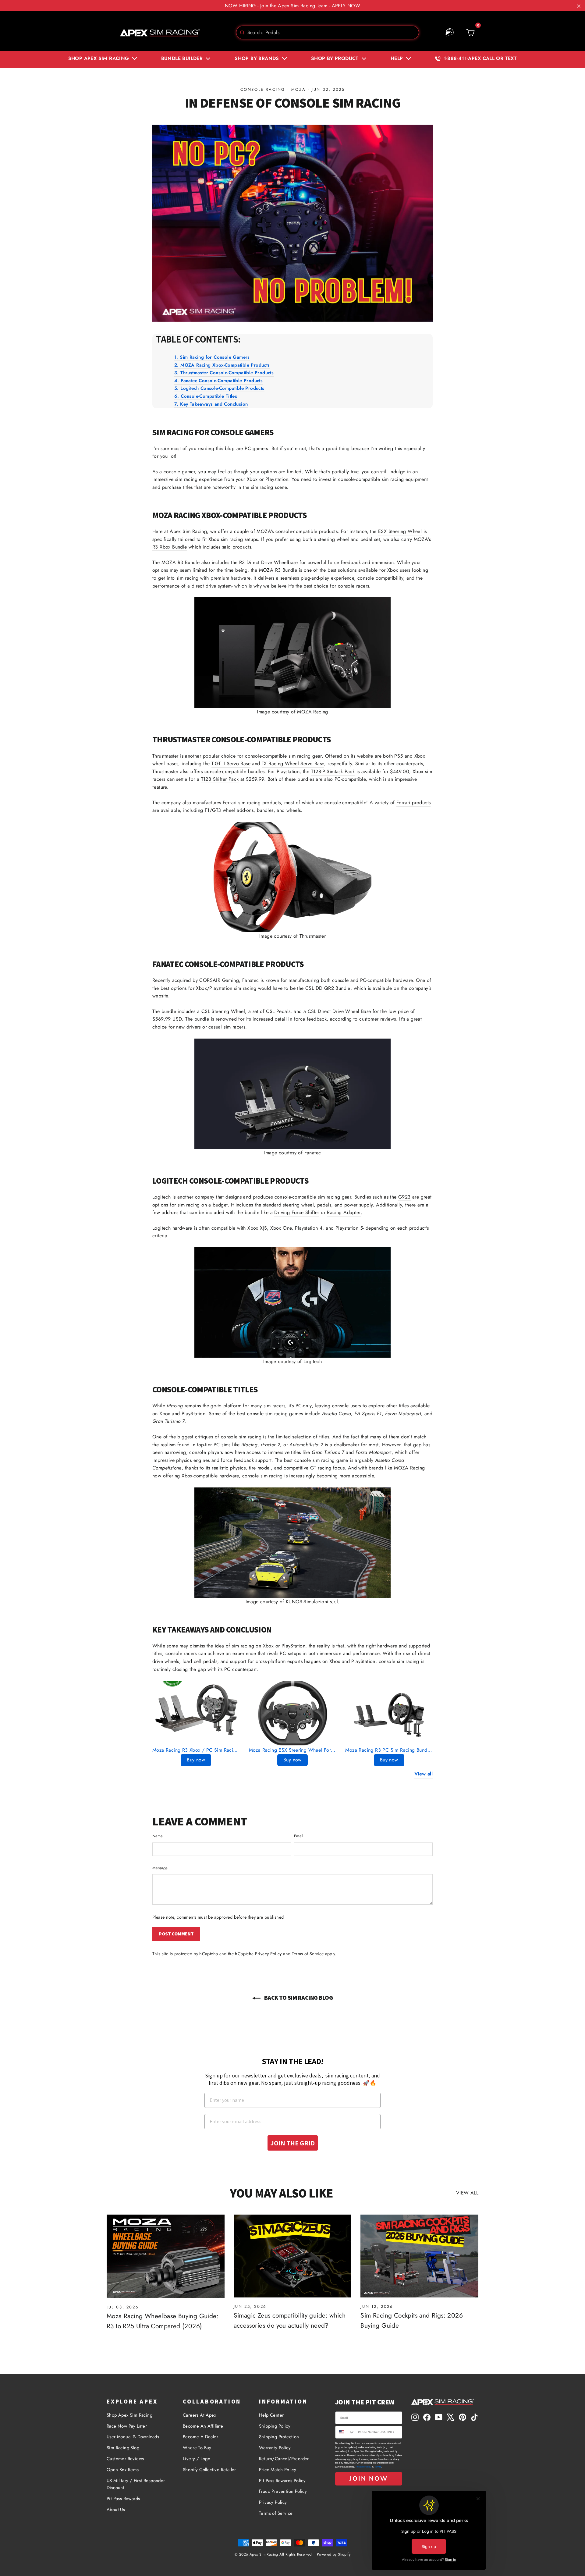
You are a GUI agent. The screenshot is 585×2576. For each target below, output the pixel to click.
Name (158, 1836)
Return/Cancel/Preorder (284, 2459)
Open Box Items (123, 2470)
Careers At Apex (199, 2415)
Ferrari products (413, 803)
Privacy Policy (268, 1954)
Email (299, 1836)
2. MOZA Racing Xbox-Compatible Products (222, 365)
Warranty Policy (275, 2448)
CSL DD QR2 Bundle (328, 988)
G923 (404, 1197)
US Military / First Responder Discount (136, 2484)
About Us (116, 2510)
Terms (378, 2467)
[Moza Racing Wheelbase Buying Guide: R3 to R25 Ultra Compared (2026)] (166, 2256)
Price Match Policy (278, 2470)
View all (424, 1774)
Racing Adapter (344, 1212)
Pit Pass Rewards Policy (282, 2481)
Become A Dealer (200, 2437)
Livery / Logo (197, 2459)
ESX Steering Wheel (400, 531)
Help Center (271, 2415)
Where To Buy (197, 2448)
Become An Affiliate (203, 2426)
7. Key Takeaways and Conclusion (211, 404)
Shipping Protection (279, 2437)
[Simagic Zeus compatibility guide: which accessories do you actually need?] (293, 2256)
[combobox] (328, 32)
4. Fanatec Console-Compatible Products (218, 381)
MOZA (298, 89)
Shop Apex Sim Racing (129, 2415)
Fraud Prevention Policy (283, 2491)
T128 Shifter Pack (220, 779)
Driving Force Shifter (297, 1212)
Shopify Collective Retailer (209, 2470)
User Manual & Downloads (133, 2437)
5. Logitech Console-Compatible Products (219, 388)
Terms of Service (308, 1954)
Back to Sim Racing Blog (298, 1998)
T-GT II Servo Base (231, 764)
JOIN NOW (369, 2479)
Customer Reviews (125, 2459)
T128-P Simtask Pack (333, 771)
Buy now (196, 1760)
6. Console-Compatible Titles (206, 396)
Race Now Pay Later (127, 2426)
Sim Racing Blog (123, 2448)
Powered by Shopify (334, 2554)
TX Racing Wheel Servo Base (293, 764)
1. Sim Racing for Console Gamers (212, 357)
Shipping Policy (275, 2426)
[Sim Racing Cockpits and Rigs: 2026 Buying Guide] (419, 2256)
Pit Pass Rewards (123, 2499)
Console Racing (263, 89)
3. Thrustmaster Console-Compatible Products (224, 373)
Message (160, 1868)
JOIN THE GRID (293, 2143)
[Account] (450, 33)
